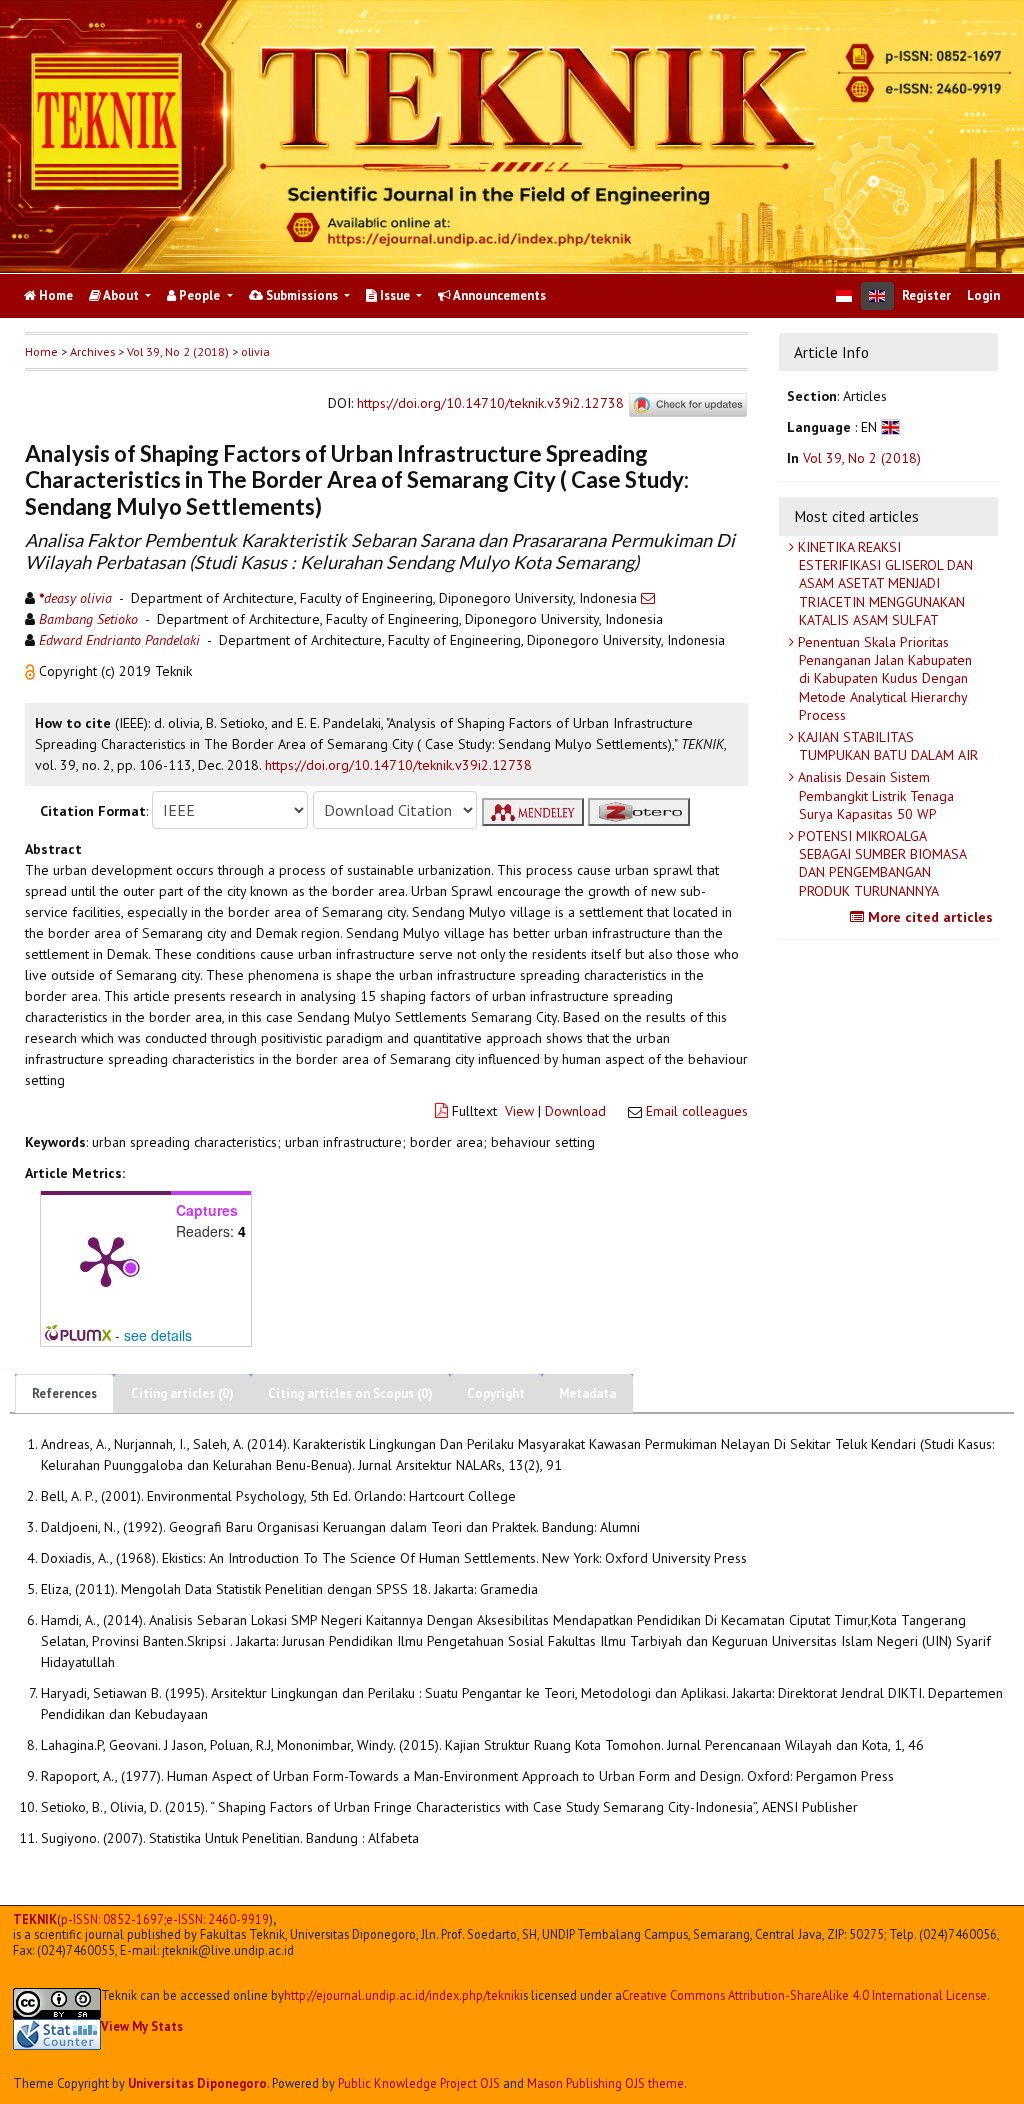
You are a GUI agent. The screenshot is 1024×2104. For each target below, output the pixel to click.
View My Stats (142, 2026)
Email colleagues (697, 1111)
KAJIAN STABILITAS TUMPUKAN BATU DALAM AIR (886, 746)
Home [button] (41, 351)
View (519, 1111)
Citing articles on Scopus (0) (350, 1393)
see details (158, 1335)
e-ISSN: (217, 1919)
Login (983, 295)
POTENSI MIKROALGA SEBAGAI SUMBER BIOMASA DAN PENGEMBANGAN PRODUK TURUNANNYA (880, 863)
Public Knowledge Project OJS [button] (419, 2083)
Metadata (587, 1393)
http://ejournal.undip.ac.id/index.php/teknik (402, 1995)
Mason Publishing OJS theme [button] (605, 2083)
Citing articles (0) (182, 1393)
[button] (32, 671)
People (199, 295)
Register (926, 295)
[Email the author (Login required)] (648, 598)
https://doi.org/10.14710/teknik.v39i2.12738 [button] (398, 765)
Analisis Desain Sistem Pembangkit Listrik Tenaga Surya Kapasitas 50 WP (874, 795)
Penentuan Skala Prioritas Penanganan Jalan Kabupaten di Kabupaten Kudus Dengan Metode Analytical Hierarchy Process (883, 678)
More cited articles (928, 917)
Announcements (498, 295)
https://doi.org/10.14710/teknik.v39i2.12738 (490, 404)
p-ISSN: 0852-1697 (112, 1919)
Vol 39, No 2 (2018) (178, 351)
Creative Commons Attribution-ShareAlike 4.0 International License (804, 1995)
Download (575, 1111)
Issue (395, 295)
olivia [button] (255, 351)
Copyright (496, 1393)
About (121, 295)
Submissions (302, 295)
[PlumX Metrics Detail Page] (106, 1260)
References (64, 1393)
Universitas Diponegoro (197, 2083)
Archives (92, 351)
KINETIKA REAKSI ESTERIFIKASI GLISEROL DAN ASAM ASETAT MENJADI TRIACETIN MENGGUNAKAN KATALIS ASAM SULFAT (883, 583)
